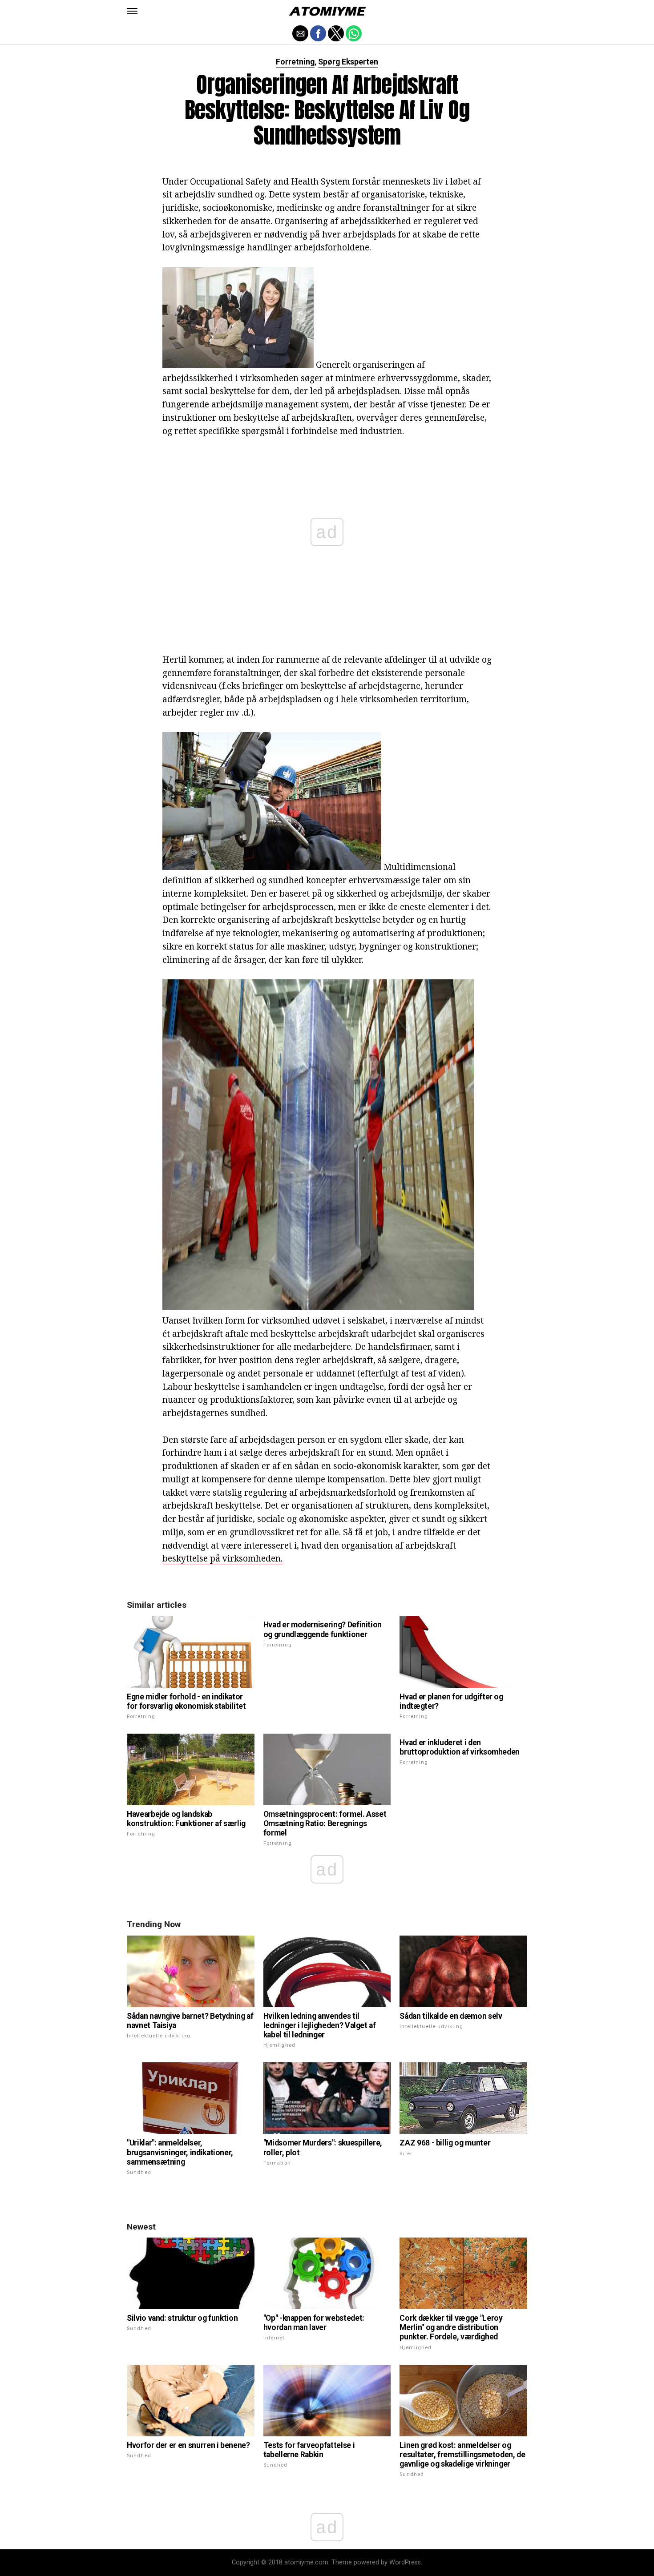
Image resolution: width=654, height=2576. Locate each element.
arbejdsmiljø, (418, 893)
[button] (132, 11)
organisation (367, 1545)
